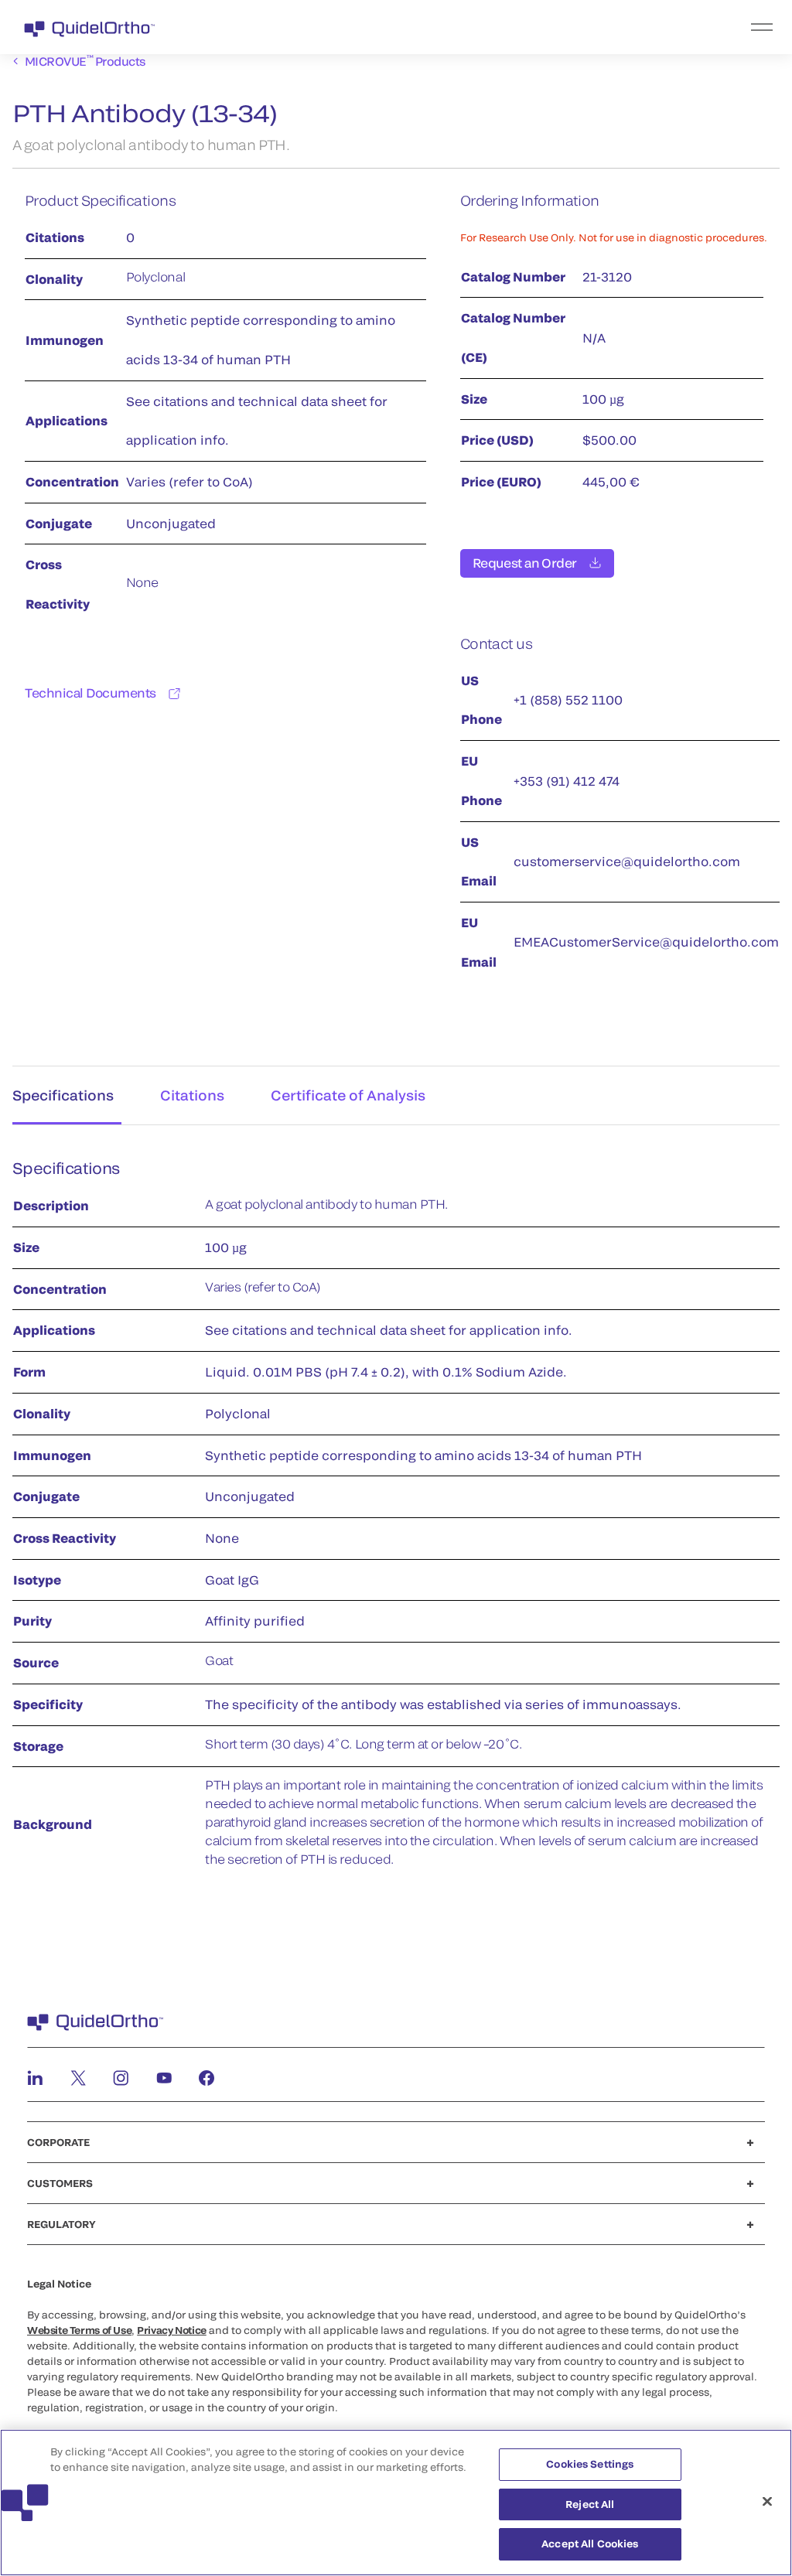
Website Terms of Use (79, 2330)
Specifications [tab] (63, 1095)
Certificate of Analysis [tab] (348, 1095)
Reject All (590, 2504)
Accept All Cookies (590, 2544)
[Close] (767, 2502)
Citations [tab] (192, 1095)
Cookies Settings (590, 2464)
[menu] (491, 27)
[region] (396, 2503)
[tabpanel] (396, 1522)
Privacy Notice (172, 2330)
